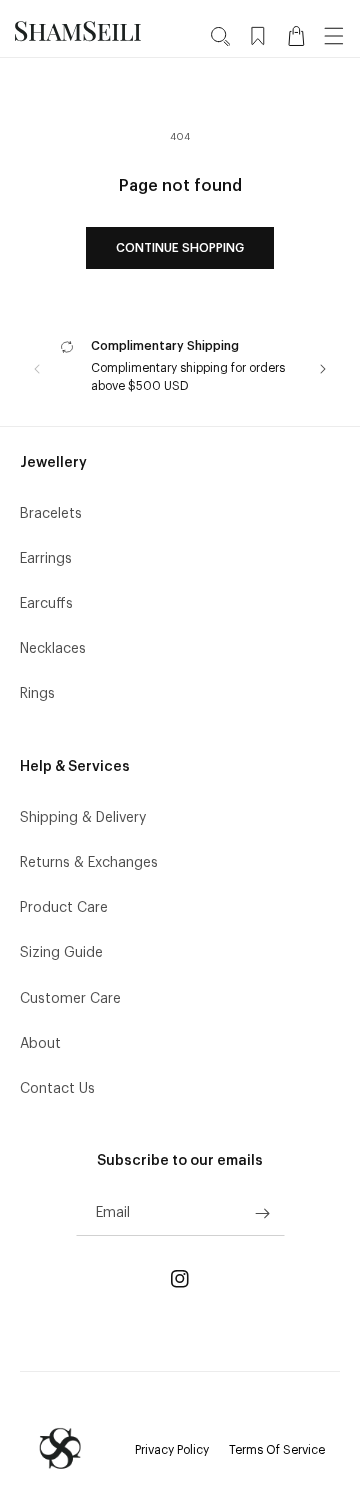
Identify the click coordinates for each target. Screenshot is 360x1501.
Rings (37, 694)
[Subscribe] (263, 1213)
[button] (220, 36)
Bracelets (51, 514)
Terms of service (277, 1450)
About (40, 1044)
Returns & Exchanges (89, 863)
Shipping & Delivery (83, 818)
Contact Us (57, 1089)
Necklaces (53, 649)
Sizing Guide (61, 953)
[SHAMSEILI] (60, 1449)
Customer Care (70, 999)
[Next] (323, 369)
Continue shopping (180, 248)
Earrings (46, 559)
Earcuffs (46, 604)
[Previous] (37, 369)
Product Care (64, 908)
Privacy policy (172, 1450)
